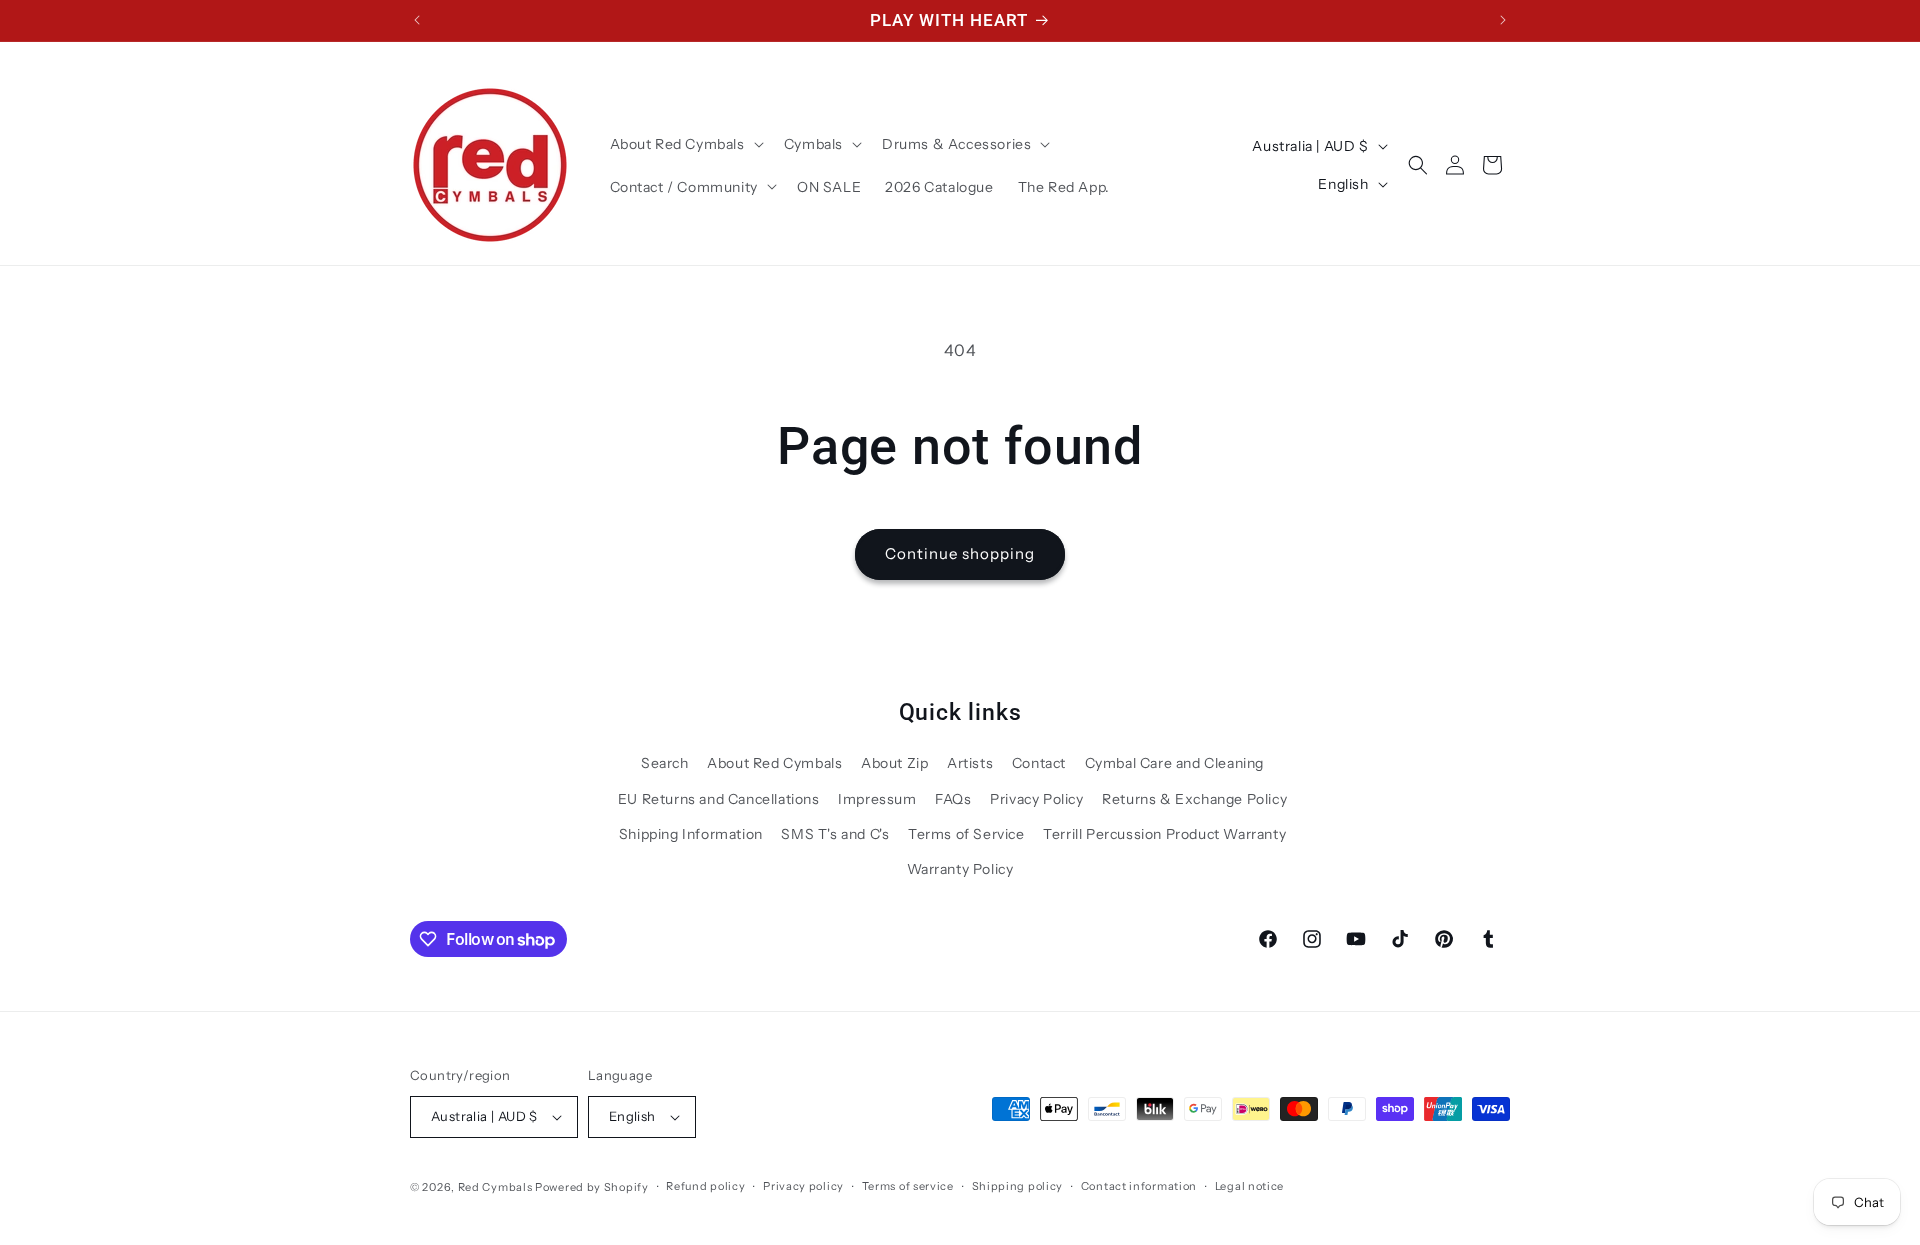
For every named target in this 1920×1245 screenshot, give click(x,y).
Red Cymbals (496, 1187)
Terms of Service (966, 834)
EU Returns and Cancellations (719, 799)
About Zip (894, 763)
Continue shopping (960, 553)
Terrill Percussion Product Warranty (1164, 834)
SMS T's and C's (835, 834)
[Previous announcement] (417, 20)
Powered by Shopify (592, 1187)
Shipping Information (691, 834)
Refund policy (705, 1186)
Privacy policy (803, 1186)
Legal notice (1249, 1186)
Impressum (877, 799)
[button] (685, 144)
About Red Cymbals (774, 763)
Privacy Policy (1036, 799)
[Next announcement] (1503, 20)
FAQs (953, 799)
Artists (970, 763)
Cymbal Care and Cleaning (1174, 763)
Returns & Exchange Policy (1194, 799)
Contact (1039, 763)
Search (665, 763)
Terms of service (908, 1186)
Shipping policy (1018, 1186)
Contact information (1139, 1186)
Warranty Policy (960, 869)
